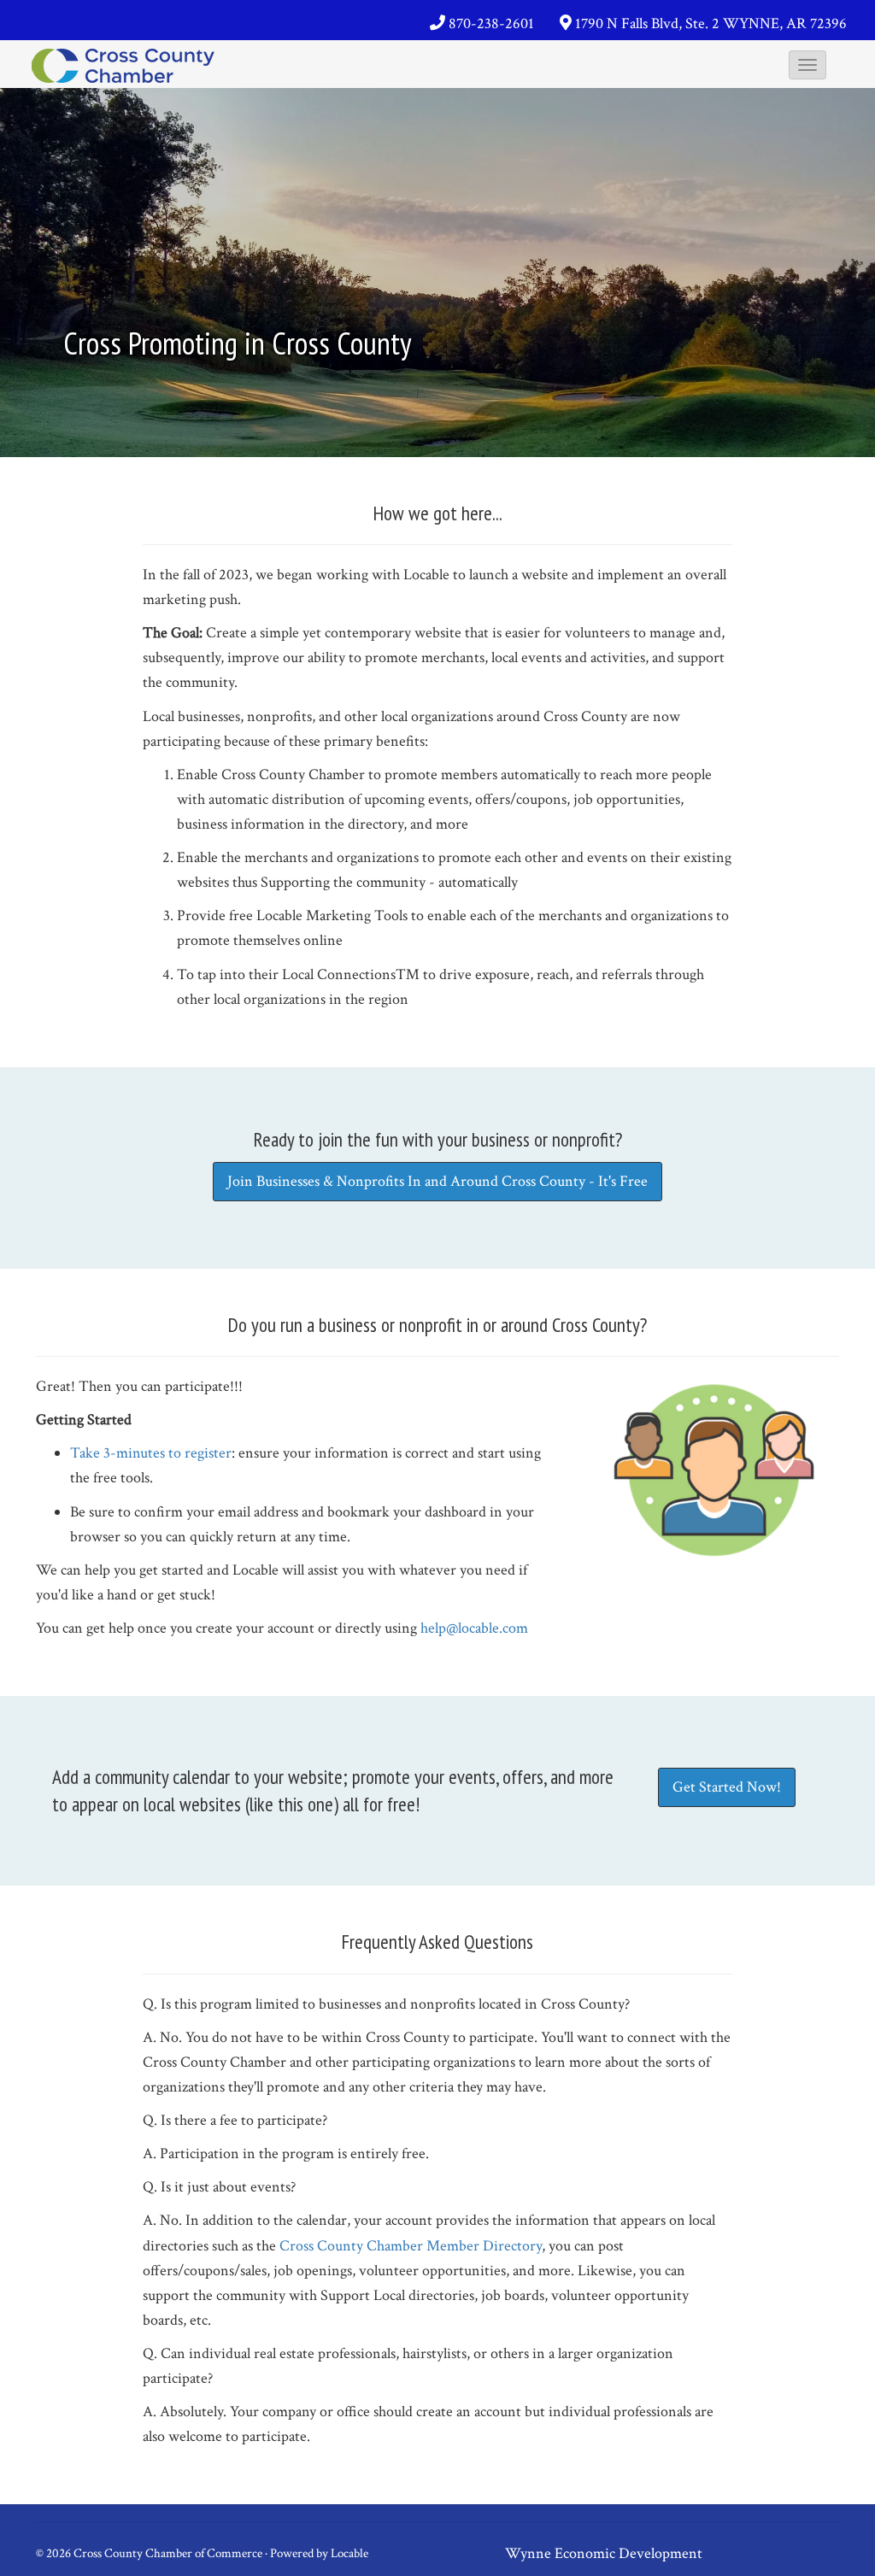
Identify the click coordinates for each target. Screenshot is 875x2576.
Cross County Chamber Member (381, 2246)
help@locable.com (474, 1628)
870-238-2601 (491, 23)
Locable (349, 2553)
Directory (512, 2246)
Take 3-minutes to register (151, 1453)
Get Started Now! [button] (727, 1787)
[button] (807, 65)
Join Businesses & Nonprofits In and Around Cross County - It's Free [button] (437, 1181)
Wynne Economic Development (604, 2553)
